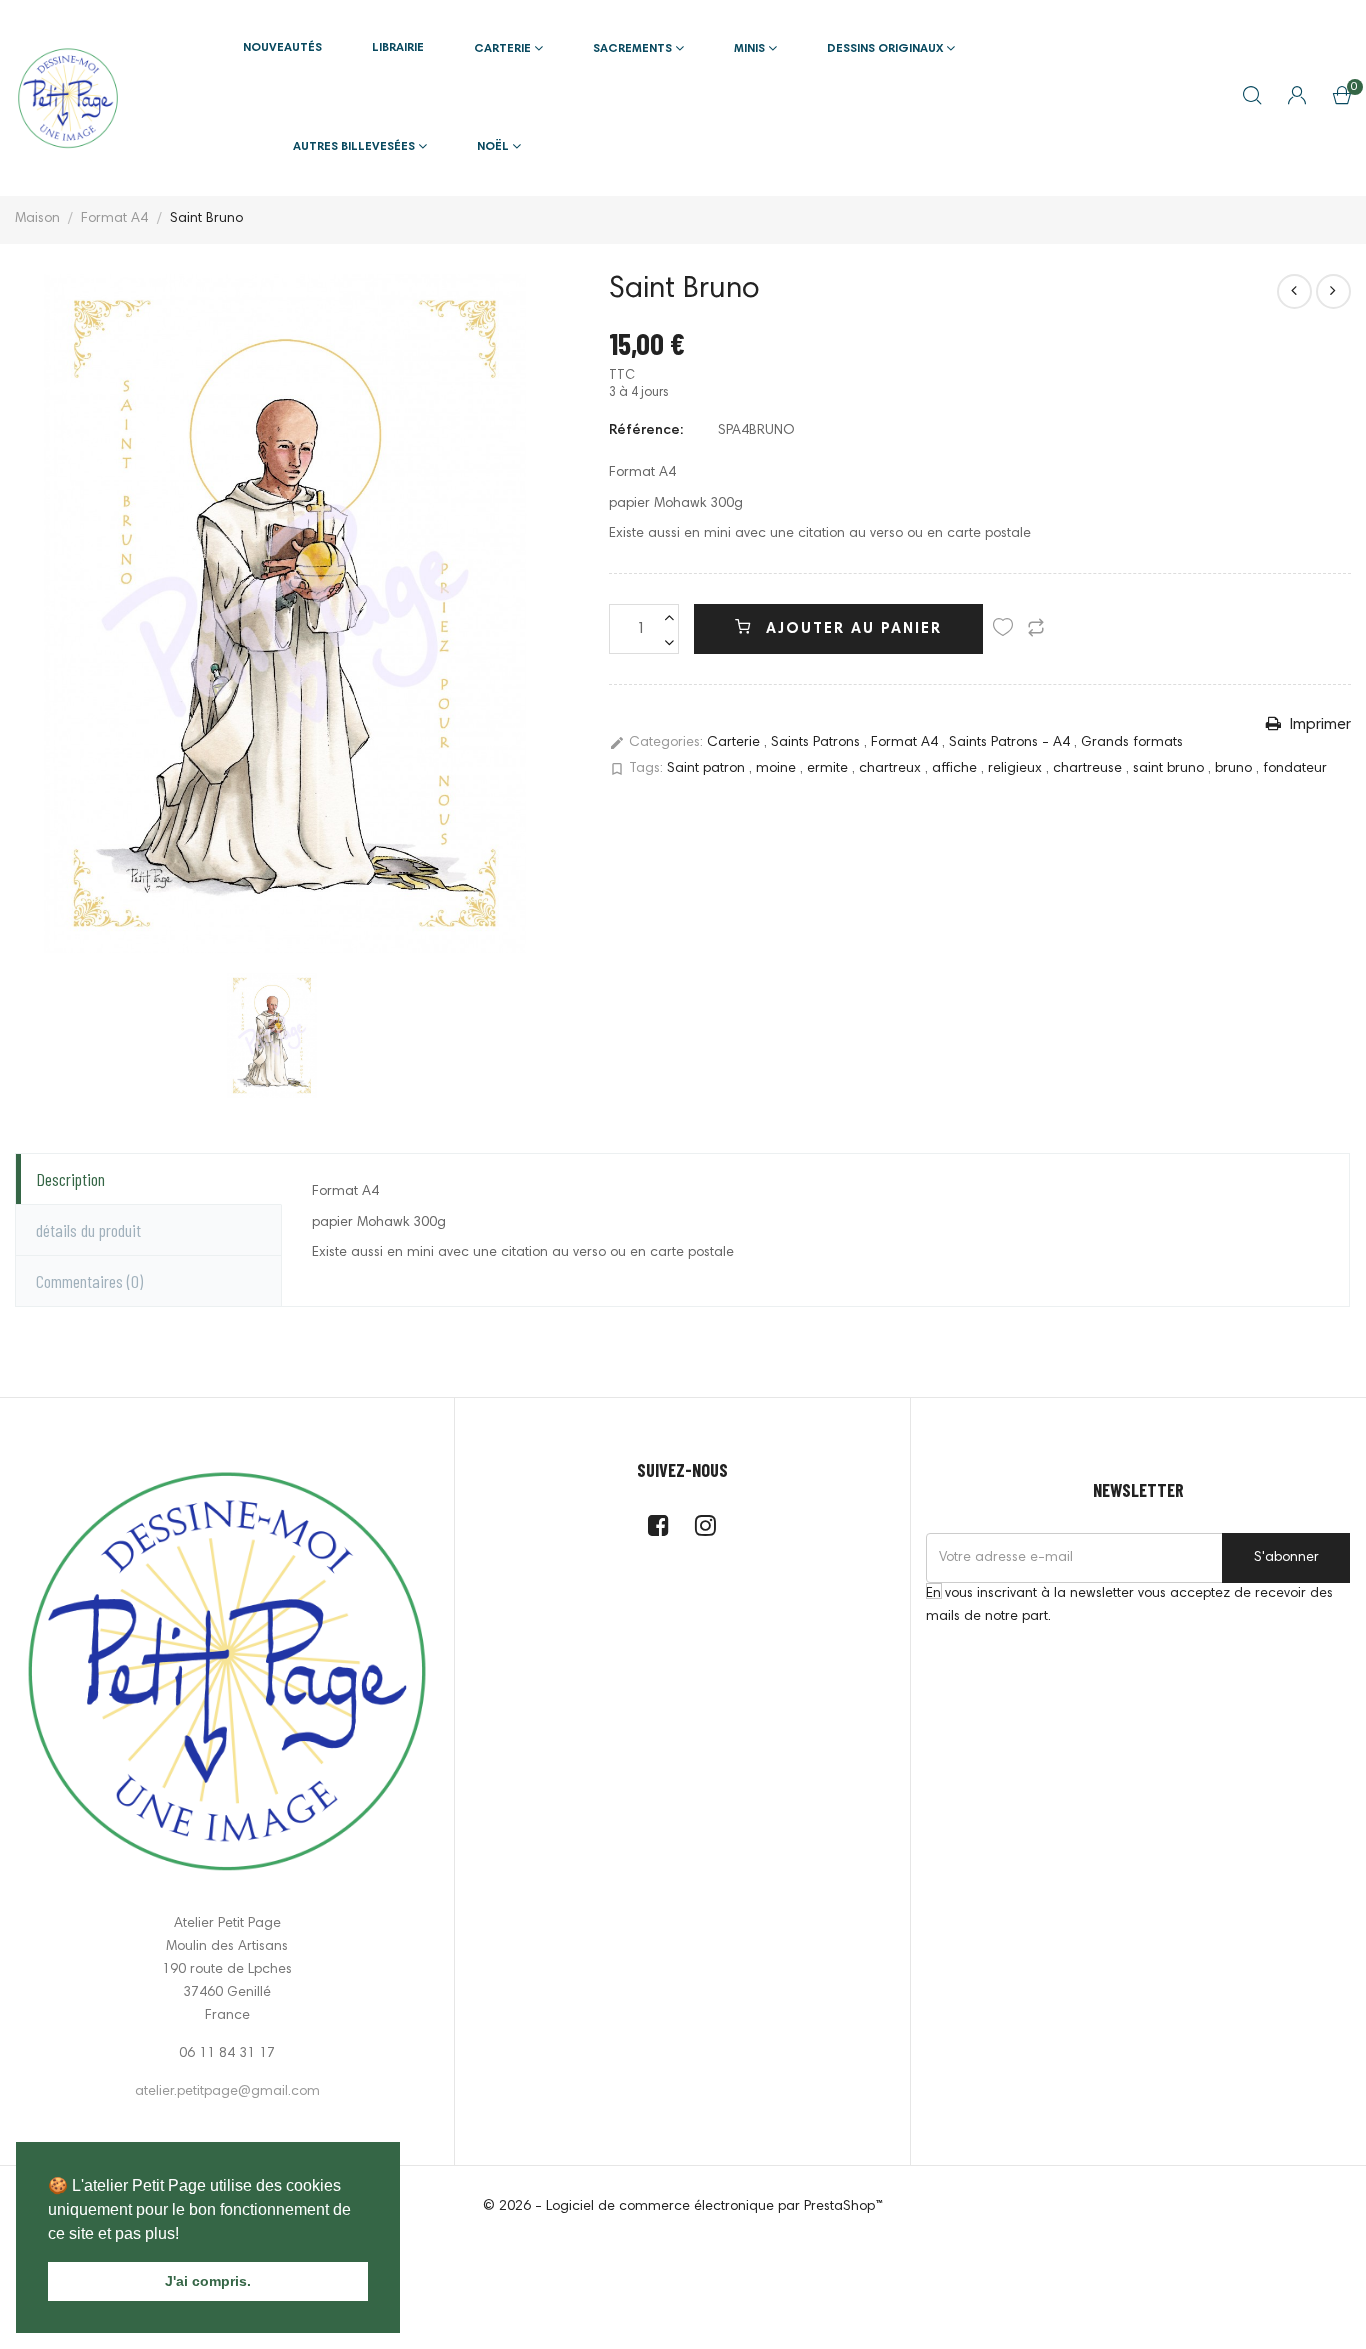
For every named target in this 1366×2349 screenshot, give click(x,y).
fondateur (1295, 769)
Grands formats (1132, 743)
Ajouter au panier (851, 629)
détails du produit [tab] (88, 1230)
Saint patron (708, 769)
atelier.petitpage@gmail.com (227, 2092)
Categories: (656, 743)
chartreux (892, 769)
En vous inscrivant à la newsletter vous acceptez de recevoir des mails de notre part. (1129, 1605)
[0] (1342, 100)
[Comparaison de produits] (1036, 631)
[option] (285, 613)
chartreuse (1089, 769)
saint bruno (1170, 769)
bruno (1235, 769)
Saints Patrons (817, 743)
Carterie (735, 743)
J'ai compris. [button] (208, 2281)
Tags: (636, 769)
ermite (829, 769)
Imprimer (1318, 725)
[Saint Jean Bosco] (1294, 291)
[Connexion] (1297, 98)
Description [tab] (70, 1179)
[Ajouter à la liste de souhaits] (1003, 631)
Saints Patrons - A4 (1011, 743)
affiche (956, 769)
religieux (1017, 769)
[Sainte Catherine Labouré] (1333, 291)
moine (778, 769)
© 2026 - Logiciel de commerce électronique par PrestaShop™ (683, 2207)
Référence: (646, 431)
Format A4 (906, 743)
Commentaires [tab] (89, 1281)
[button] (186, 2235)
